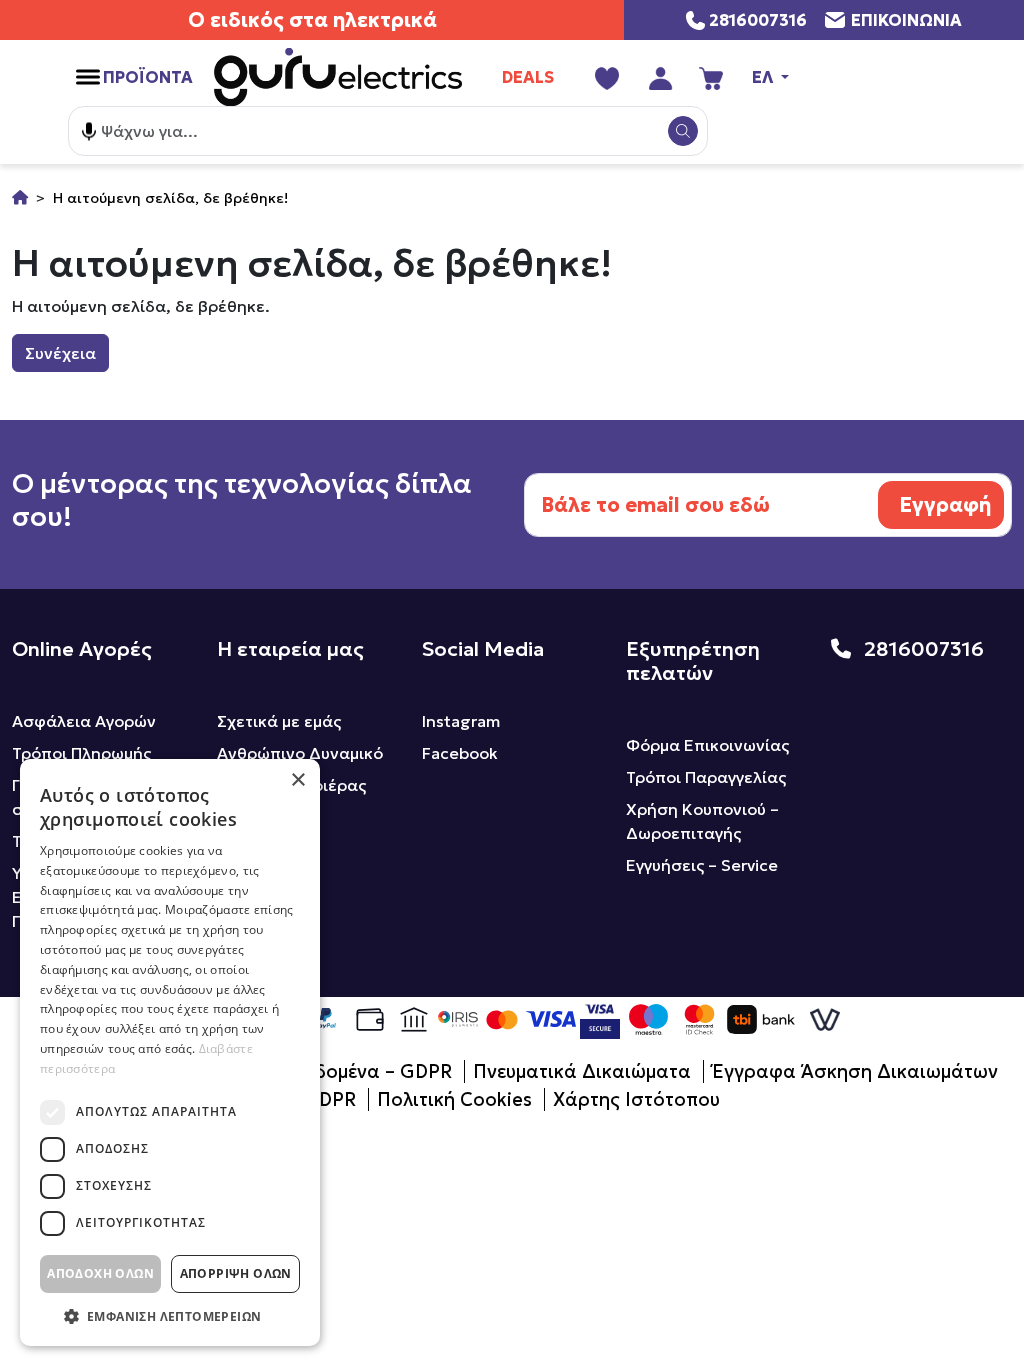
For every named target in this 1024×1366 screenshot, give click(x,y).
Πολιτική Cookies (454, 1099)
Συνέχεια (60, 353)
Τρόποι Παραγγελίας (706, 777)
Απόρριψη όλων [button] (236, 1273)
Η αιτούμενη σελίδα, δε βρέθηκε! (170, 198)
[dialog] (170, 1052)
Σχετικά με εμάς (279, 721)
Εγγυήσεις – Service (702, 865)
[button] (170, 1316)
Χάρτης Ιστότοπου (636, 1099)
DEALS (528, 77)
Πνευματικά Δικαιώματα (582, 1071)
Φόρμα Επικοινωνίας (707, 745)
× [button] (297, 780)
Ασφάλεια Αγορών (84, 721)
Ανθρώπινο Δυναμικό (300, 753)
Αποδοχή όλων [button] (100, 1273)
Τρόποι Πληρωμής (81, 753)
